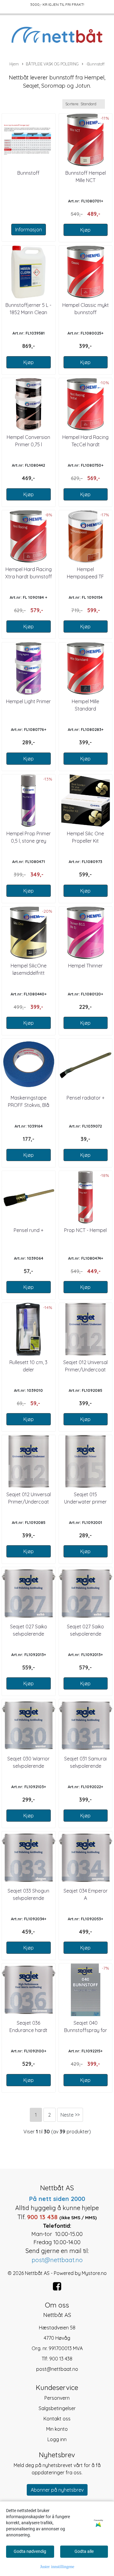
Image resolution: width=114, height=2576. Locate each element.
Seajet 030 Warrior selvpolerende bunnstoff (28, 1766)
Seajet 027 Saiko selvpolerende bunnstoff (29, 1634)
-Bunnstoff (95, 64)
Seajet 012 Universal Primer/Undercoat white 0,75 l (85, 1370)
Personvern (57, 2398)
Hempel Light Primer (28, 701)
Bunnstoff (28, 173)
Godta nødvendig (30, 2551)
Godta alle (84, 2551)
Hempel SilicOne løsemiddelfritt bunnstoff (29, 973)
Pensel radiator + (86, 1098)
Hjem (14, 64)
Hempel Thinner (85, 966)
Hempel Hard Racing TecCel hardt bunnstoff (85, 444)
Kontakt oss (57, 2419)
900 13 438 (61, 2359)
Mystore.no (94, 2273)
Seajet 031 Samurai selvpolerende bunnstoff (85, 1766)
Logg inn (57, 2439)
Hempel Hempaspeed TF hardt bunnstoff (85, 577)
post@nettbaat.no (57, 2369)
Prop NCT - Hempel (85, 1230)
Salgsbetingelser (57, 2408)
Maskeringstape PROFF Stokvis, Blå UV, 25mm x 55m (29, 1105)
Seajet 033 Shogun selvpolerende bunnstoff (28, 1898)
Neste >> (70, 2115)
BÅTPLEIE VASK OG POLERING (52, 64)
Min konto (57, 2429)
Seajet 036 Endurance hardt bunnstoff (28, 2030)
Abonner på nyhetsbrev (57, 2490)
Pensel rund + (29, 1230)
